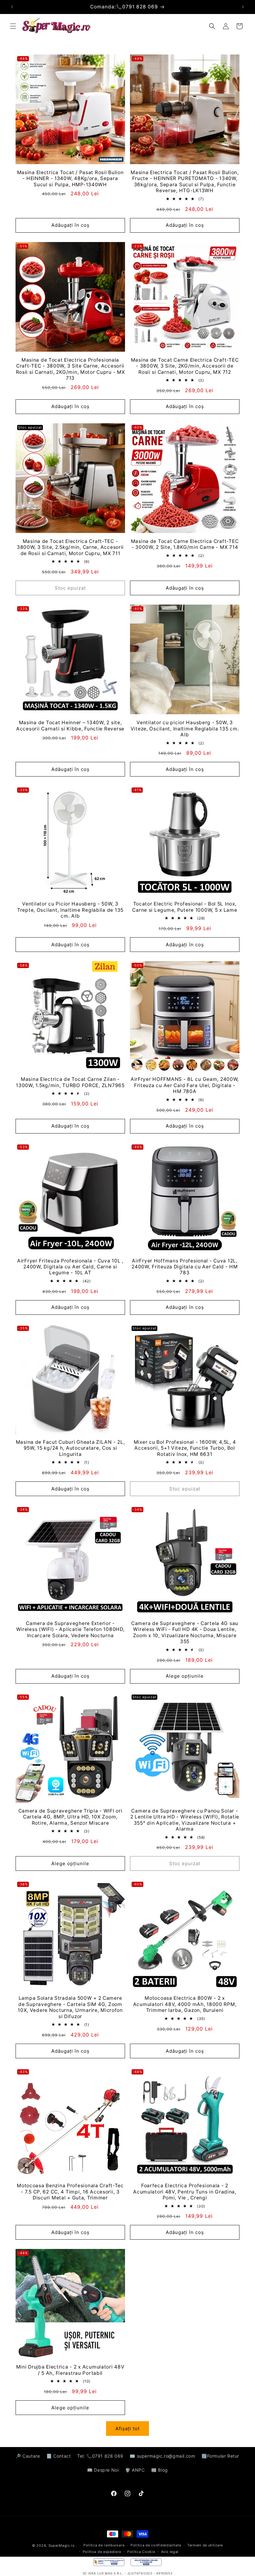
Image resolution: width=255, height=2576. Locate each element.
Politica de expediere (102, 2552)
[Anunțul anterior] (12, 7)
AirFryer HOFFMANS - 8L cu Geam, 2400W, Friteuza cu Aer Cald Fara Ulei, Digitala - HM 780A (185, 1085)
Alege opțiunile (185, 1676)
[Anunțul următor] (243, 7)
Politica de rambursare (104, 2545)
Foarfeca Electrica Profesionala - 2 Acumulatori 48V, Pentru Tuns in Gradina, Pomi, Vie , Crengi (185, 2192)
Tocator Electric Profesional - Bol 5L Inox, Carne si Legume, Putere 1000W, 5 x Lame (185, 907)
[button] (13, 26)
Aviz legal (170, 2552)
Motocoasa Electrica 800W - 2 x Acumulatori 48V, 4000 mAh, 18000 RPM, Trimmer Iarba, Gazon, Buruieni (185, 2004)
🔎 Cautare (28, 2456)
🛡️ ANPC (135, 2470)
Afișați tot (127, 2429)
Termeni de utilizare (205, 2545)
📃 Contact (58, 2456)
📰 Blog (160, 2470)
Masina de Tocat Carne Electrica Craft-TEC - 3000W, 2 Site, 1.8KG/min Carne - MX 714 (185, 544)
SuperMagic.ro (62, 2545)
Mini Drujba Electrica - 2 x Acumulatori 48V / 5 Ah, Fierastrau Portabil (70, 2370)
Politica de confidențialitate (156, 2545)
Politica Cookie (141, 2552)
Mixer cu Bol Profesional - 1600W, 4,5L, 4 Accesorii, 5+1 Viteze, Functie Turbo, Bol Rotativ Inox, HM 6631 (185, 1448)
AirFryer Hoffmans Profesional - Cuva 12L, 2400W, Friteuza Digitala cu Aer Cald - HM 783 (185, 1267)
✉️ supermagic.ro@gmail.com (162, 2456)
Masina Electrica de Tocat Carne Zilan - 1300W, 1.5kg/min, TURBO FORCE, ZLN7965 (70, 1082)
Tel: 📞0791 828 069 (100, 2456)
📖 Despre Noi (103, 2470)
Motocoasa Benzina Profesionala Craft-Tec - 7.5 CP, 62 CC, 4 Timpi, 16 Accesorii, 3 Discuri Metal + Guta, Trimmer (70, 2192)
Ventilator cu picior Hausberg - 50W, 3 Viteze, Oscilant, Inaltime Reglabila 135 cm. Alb (185, 729)
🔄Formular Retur (220, 2456)
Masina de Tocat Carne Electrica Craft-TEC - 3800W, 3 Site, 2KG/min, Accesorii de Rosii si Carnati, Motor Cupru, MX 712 (185, 366)
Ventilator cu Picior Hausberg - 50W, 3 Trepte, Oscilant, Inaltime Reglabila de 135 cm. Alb (70, 910)
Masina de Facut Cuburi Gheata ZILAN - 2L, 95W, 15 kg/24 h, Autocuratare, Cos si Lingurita (70, 1448)
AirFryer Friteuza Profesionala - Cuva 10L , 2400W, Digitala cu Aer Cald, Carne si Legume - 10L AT (70, 1267)
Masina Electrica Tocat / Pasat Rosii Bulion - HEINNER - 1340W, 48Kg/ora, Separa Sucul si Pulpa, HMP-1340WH (70, 178)
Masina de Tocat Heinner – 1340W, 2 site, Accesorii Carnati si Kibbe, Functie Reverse (70, 725)
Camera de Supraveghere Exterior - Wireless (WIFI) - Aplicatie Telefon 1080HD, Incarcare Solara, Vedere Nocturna (70, 1629)
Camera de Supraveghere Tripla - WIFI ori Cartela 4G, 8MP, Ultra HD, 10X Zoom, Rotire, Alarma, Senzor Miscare (70, 1817)
